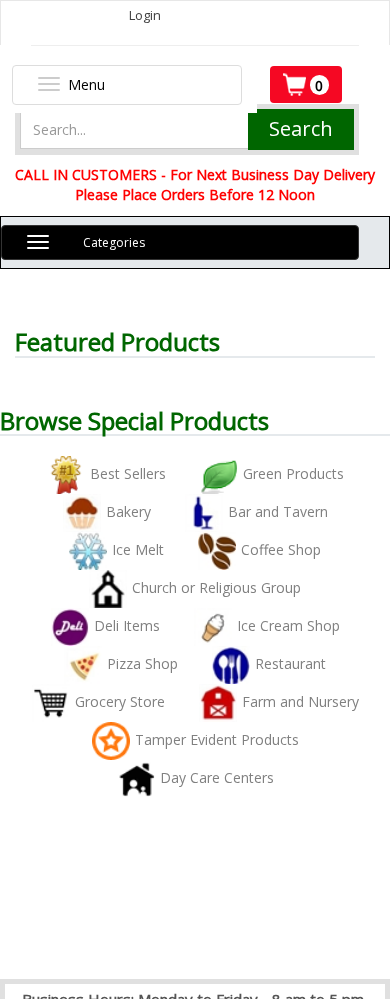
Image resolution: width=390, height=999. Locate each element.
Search (301, 128)
